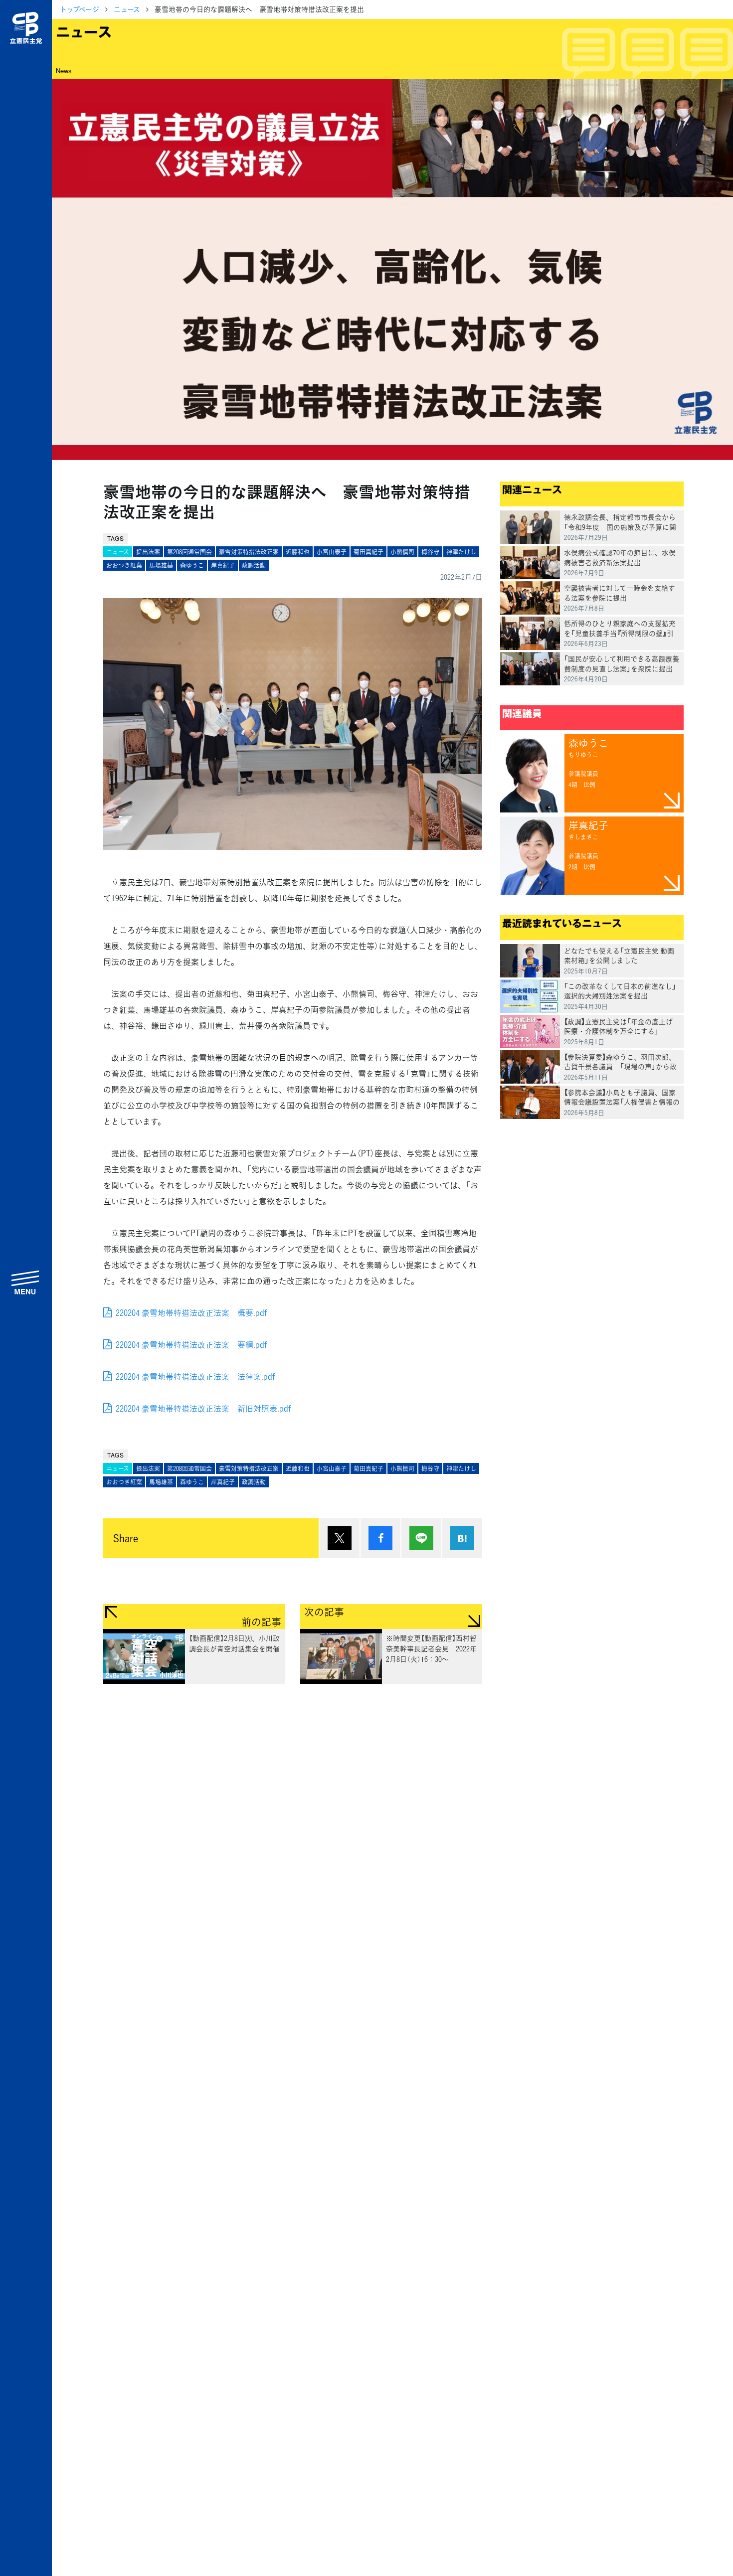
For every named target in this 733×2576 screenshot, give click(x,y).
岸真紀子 (223, 565)
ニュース (127, 9)
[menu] (26, 1282)
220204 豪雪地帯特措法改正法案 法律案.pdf (195, 1376)
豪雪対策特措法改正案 (249, 552)
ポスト (340, 1538)
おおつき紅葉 (124, 565)
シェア (380, 1538)
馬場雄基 (161, 565)
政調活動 (254, 565)
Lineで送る (421, 1538)
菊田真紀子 (368, 552)
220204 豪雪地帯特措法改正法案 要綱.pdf (191, 1344)
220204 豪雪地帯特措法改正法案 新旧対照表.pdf (203, 1408)
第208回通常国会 (189, 552)
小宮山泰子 (332, 552)
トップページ (80, 9)
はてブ (462, 1538)
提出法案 (148, 552)
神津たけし (461, 552)
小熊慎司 (402, 552)
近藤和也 (298, 552)
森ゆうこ (192, 565)
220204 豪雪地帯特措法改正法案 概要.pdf (191, 1312)
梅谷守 (430, 552)
